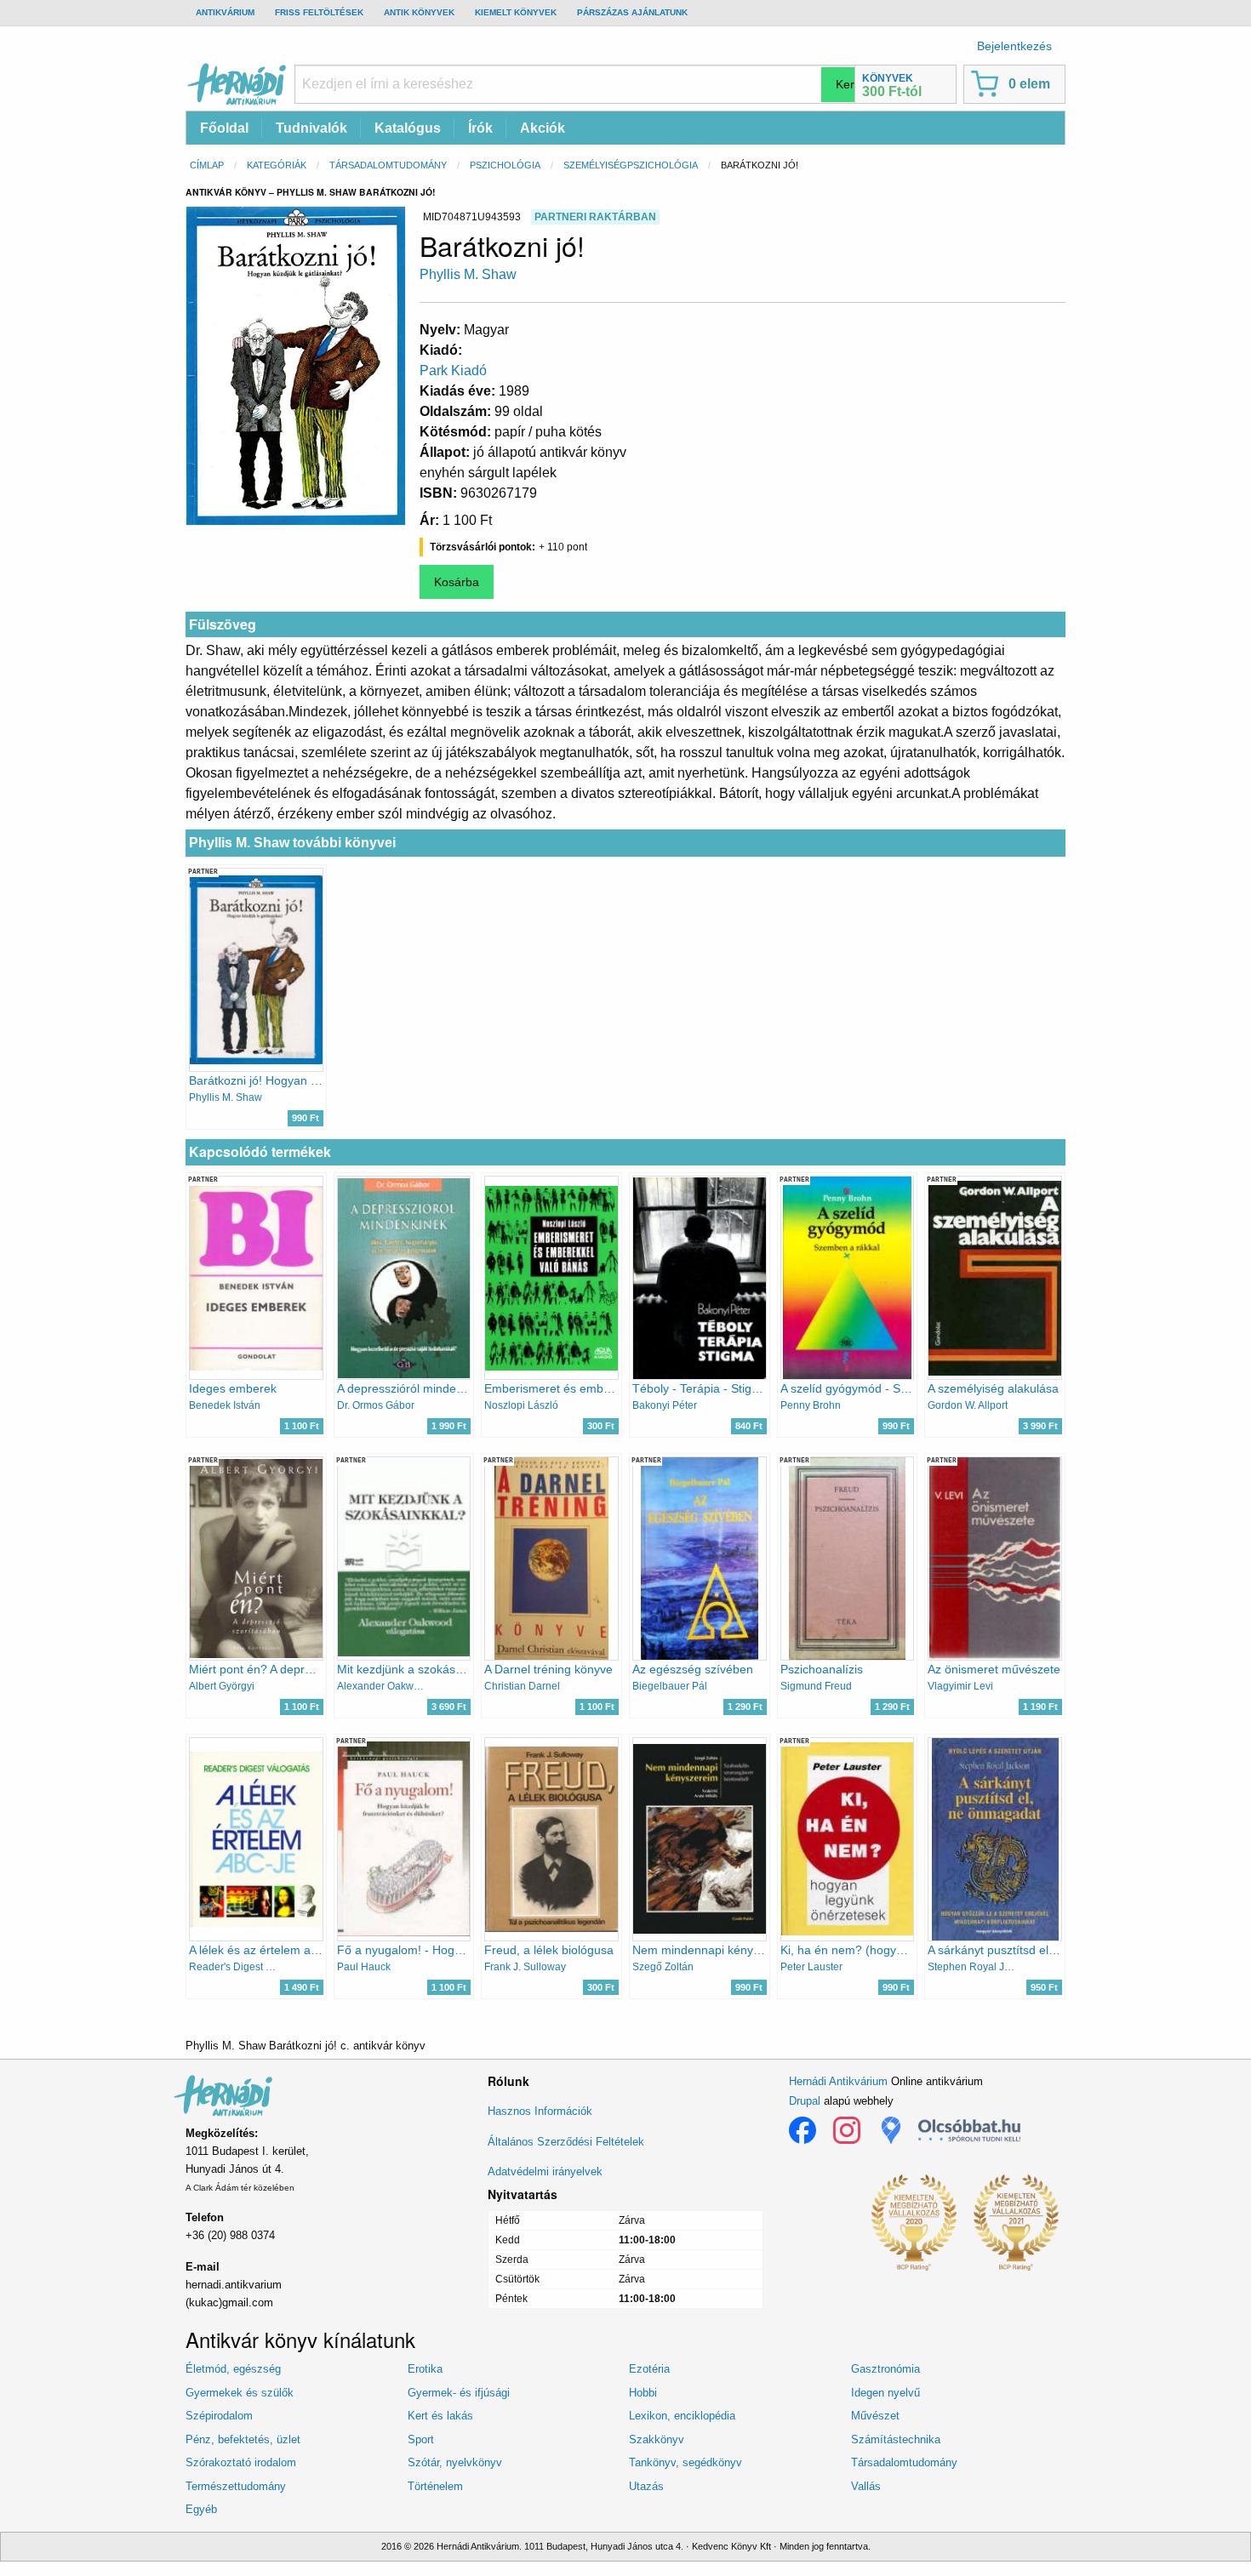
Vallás (866, 2486)
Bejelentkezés (1014, 46)
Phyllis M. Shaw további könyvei (292, 843)
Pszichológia (505, 165)
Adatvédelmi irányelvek (545, 2171)
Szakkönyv (657, 2439)
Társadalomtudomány (388, 165)
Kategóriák (277, 165)
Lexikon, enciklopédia (682, 2416)
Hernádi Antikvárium (838, 2081)
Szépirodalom (219, 2416)
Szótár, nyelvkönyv (455, 2462)
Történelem (435, 2486)
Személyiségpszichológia (631, 165)
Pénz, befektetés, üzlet (243, 2439)
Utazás (646, 2486)
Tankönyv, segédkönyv (685, 2462)
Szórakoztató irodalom (241, 2462)
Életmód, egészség (233, 2369)
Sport (421, 2439)
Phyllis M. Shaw (468, 274)
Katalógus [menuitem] (408, 128)
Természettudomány (236, 2486)
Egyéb (201, 2509)
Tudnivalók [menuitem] (311, 128)
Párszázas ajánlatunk (632, 12)
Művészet (875, 2416)
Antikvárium (225, 12)
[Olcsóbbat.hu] (969, 2130)
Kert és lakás (440, 2416)
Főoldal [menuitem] (224, 128)
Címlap (207, 165)
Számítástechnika (896, 2439)
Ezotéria (649, 2369)
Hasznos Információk (540, 2111)
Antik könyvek (419, 12)
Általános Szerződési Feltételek (566, 2142)
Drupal (805, 2101)
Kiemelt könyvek (516, 12)
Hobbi (643, 2393)
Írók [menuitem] (480, 128)
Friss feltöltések (319, 12)
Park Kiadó (453, 370)
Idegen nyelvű (885, 2393)
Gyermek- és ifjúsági (459, 2393)
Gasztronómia (885, 2369)
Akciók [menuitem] (543, 128)
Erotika (425, 2369)
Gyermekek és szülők (240, 2393)
